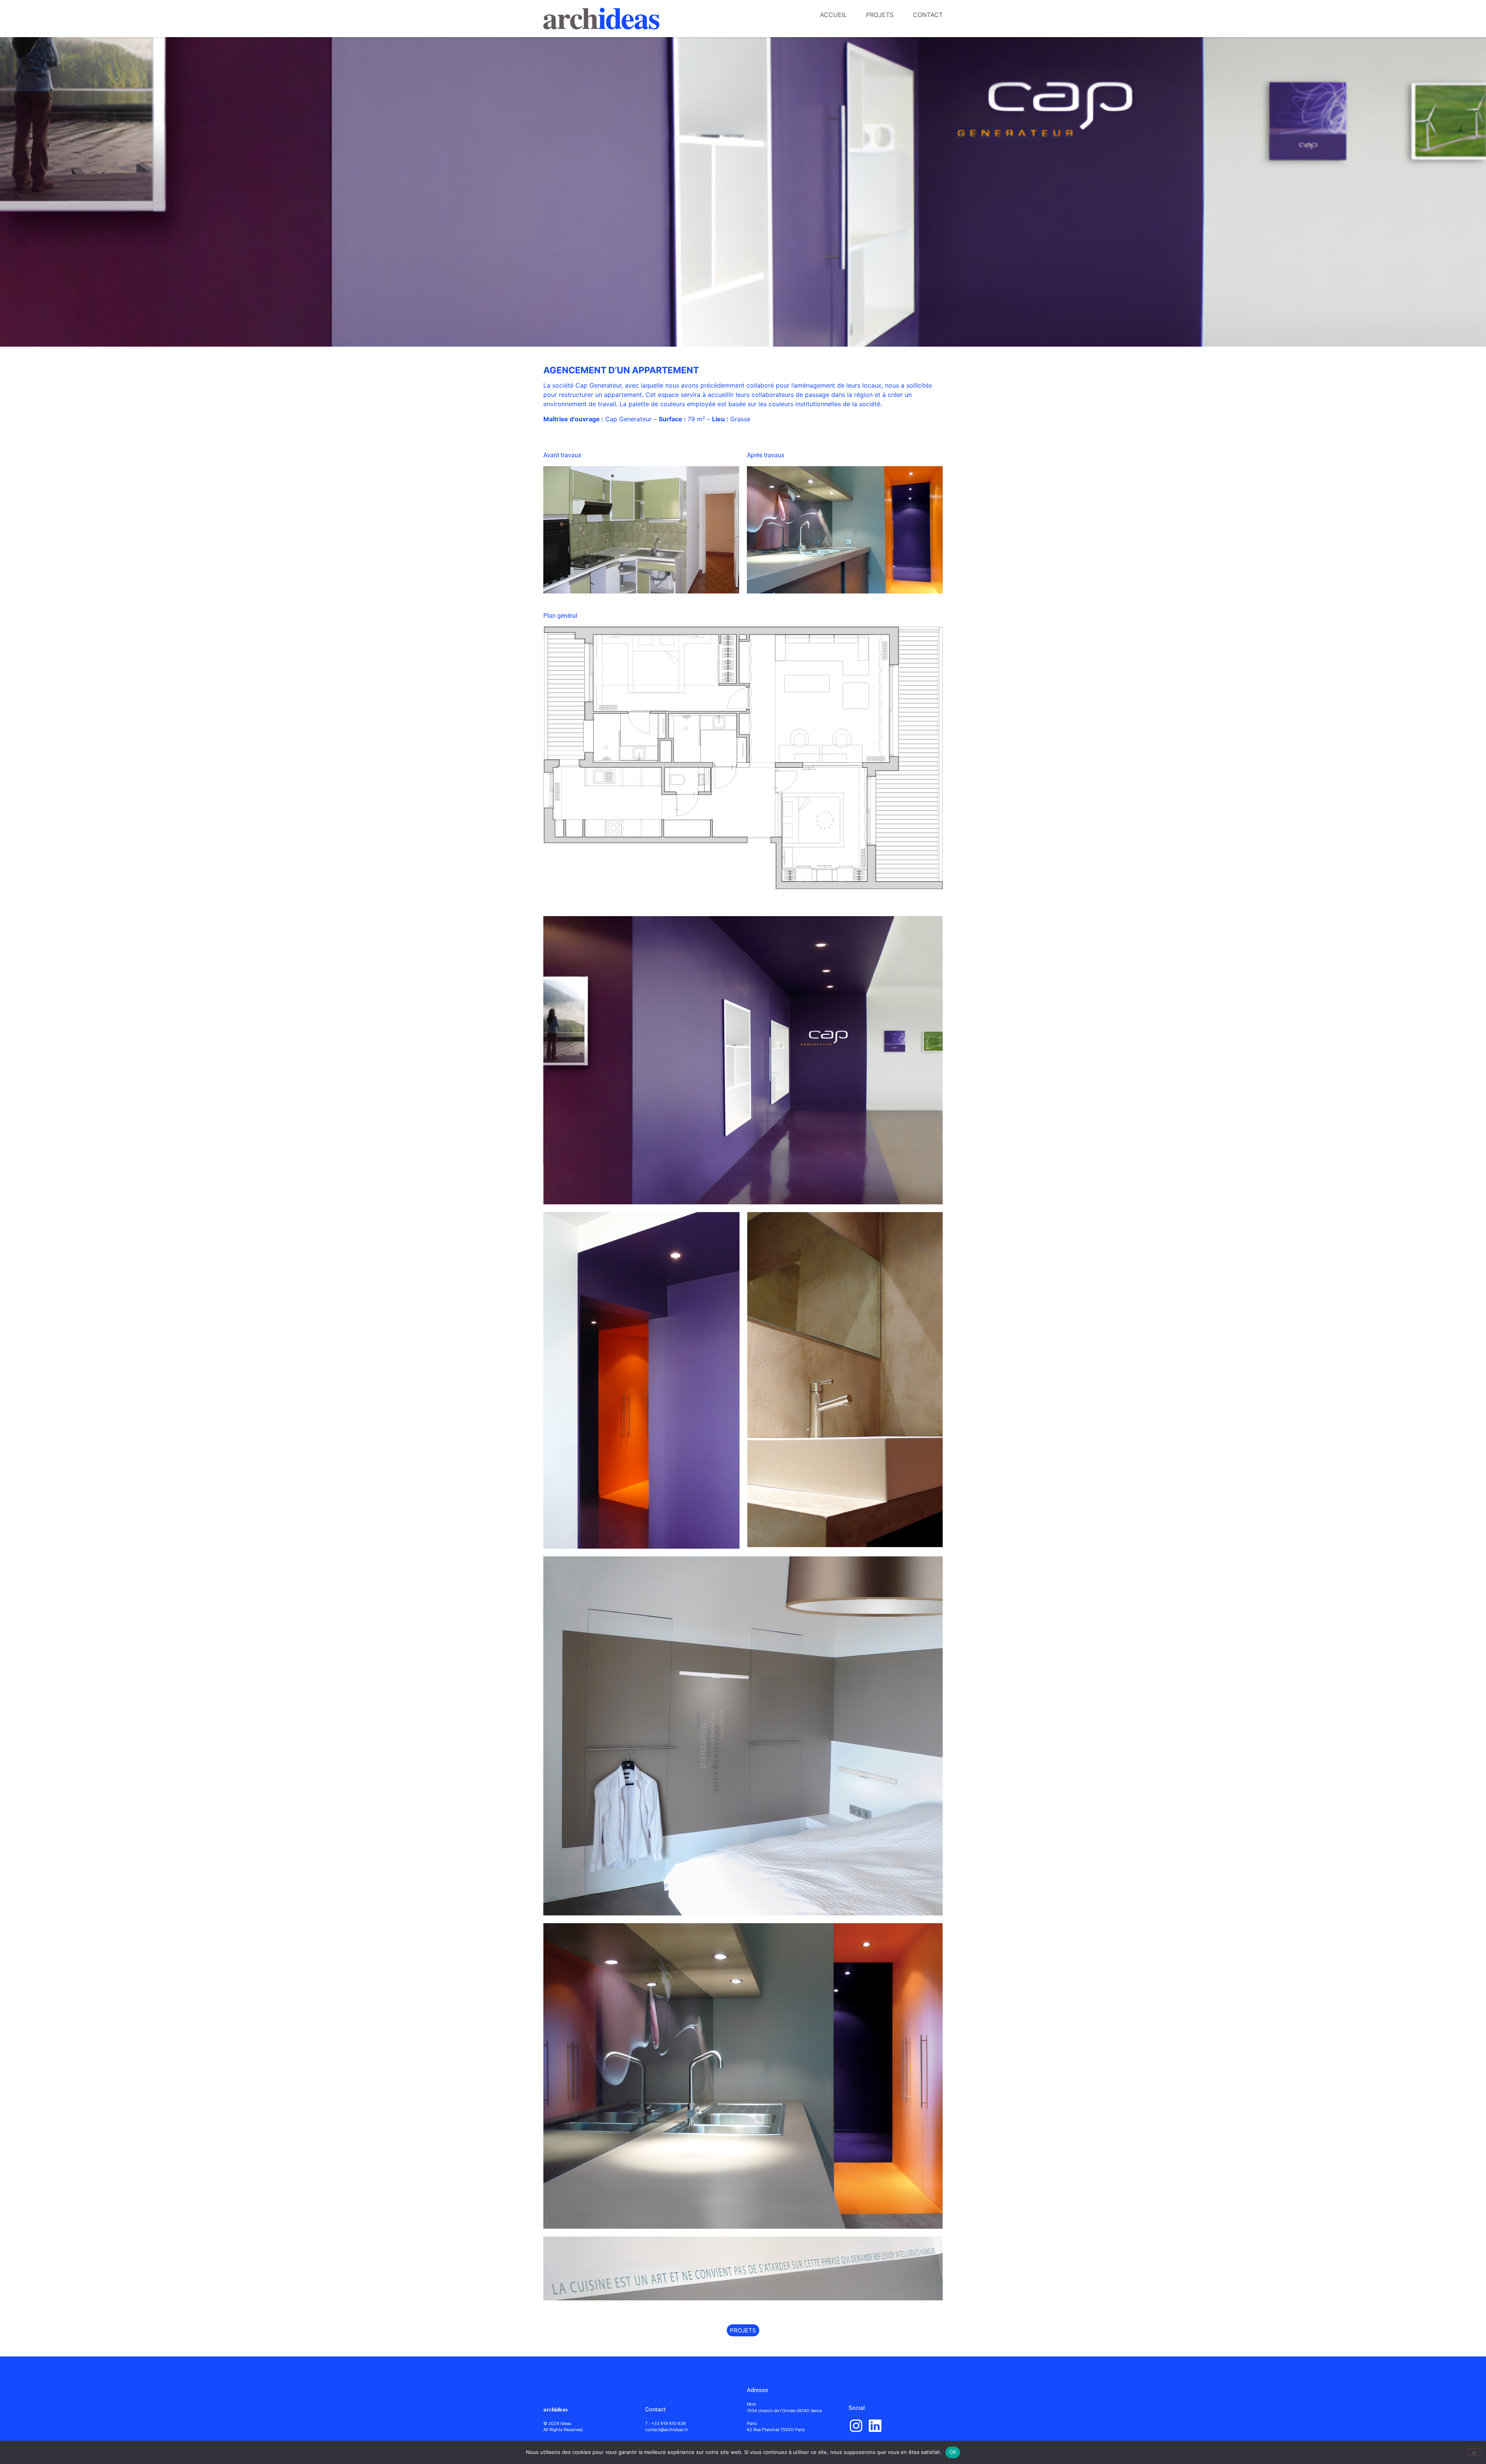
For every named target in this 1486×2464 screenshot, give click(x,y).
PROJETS (880, 15)
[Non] (1474, 2452)
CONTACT (928, 15)
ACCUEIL (833, 15)
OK (953, 2452)
